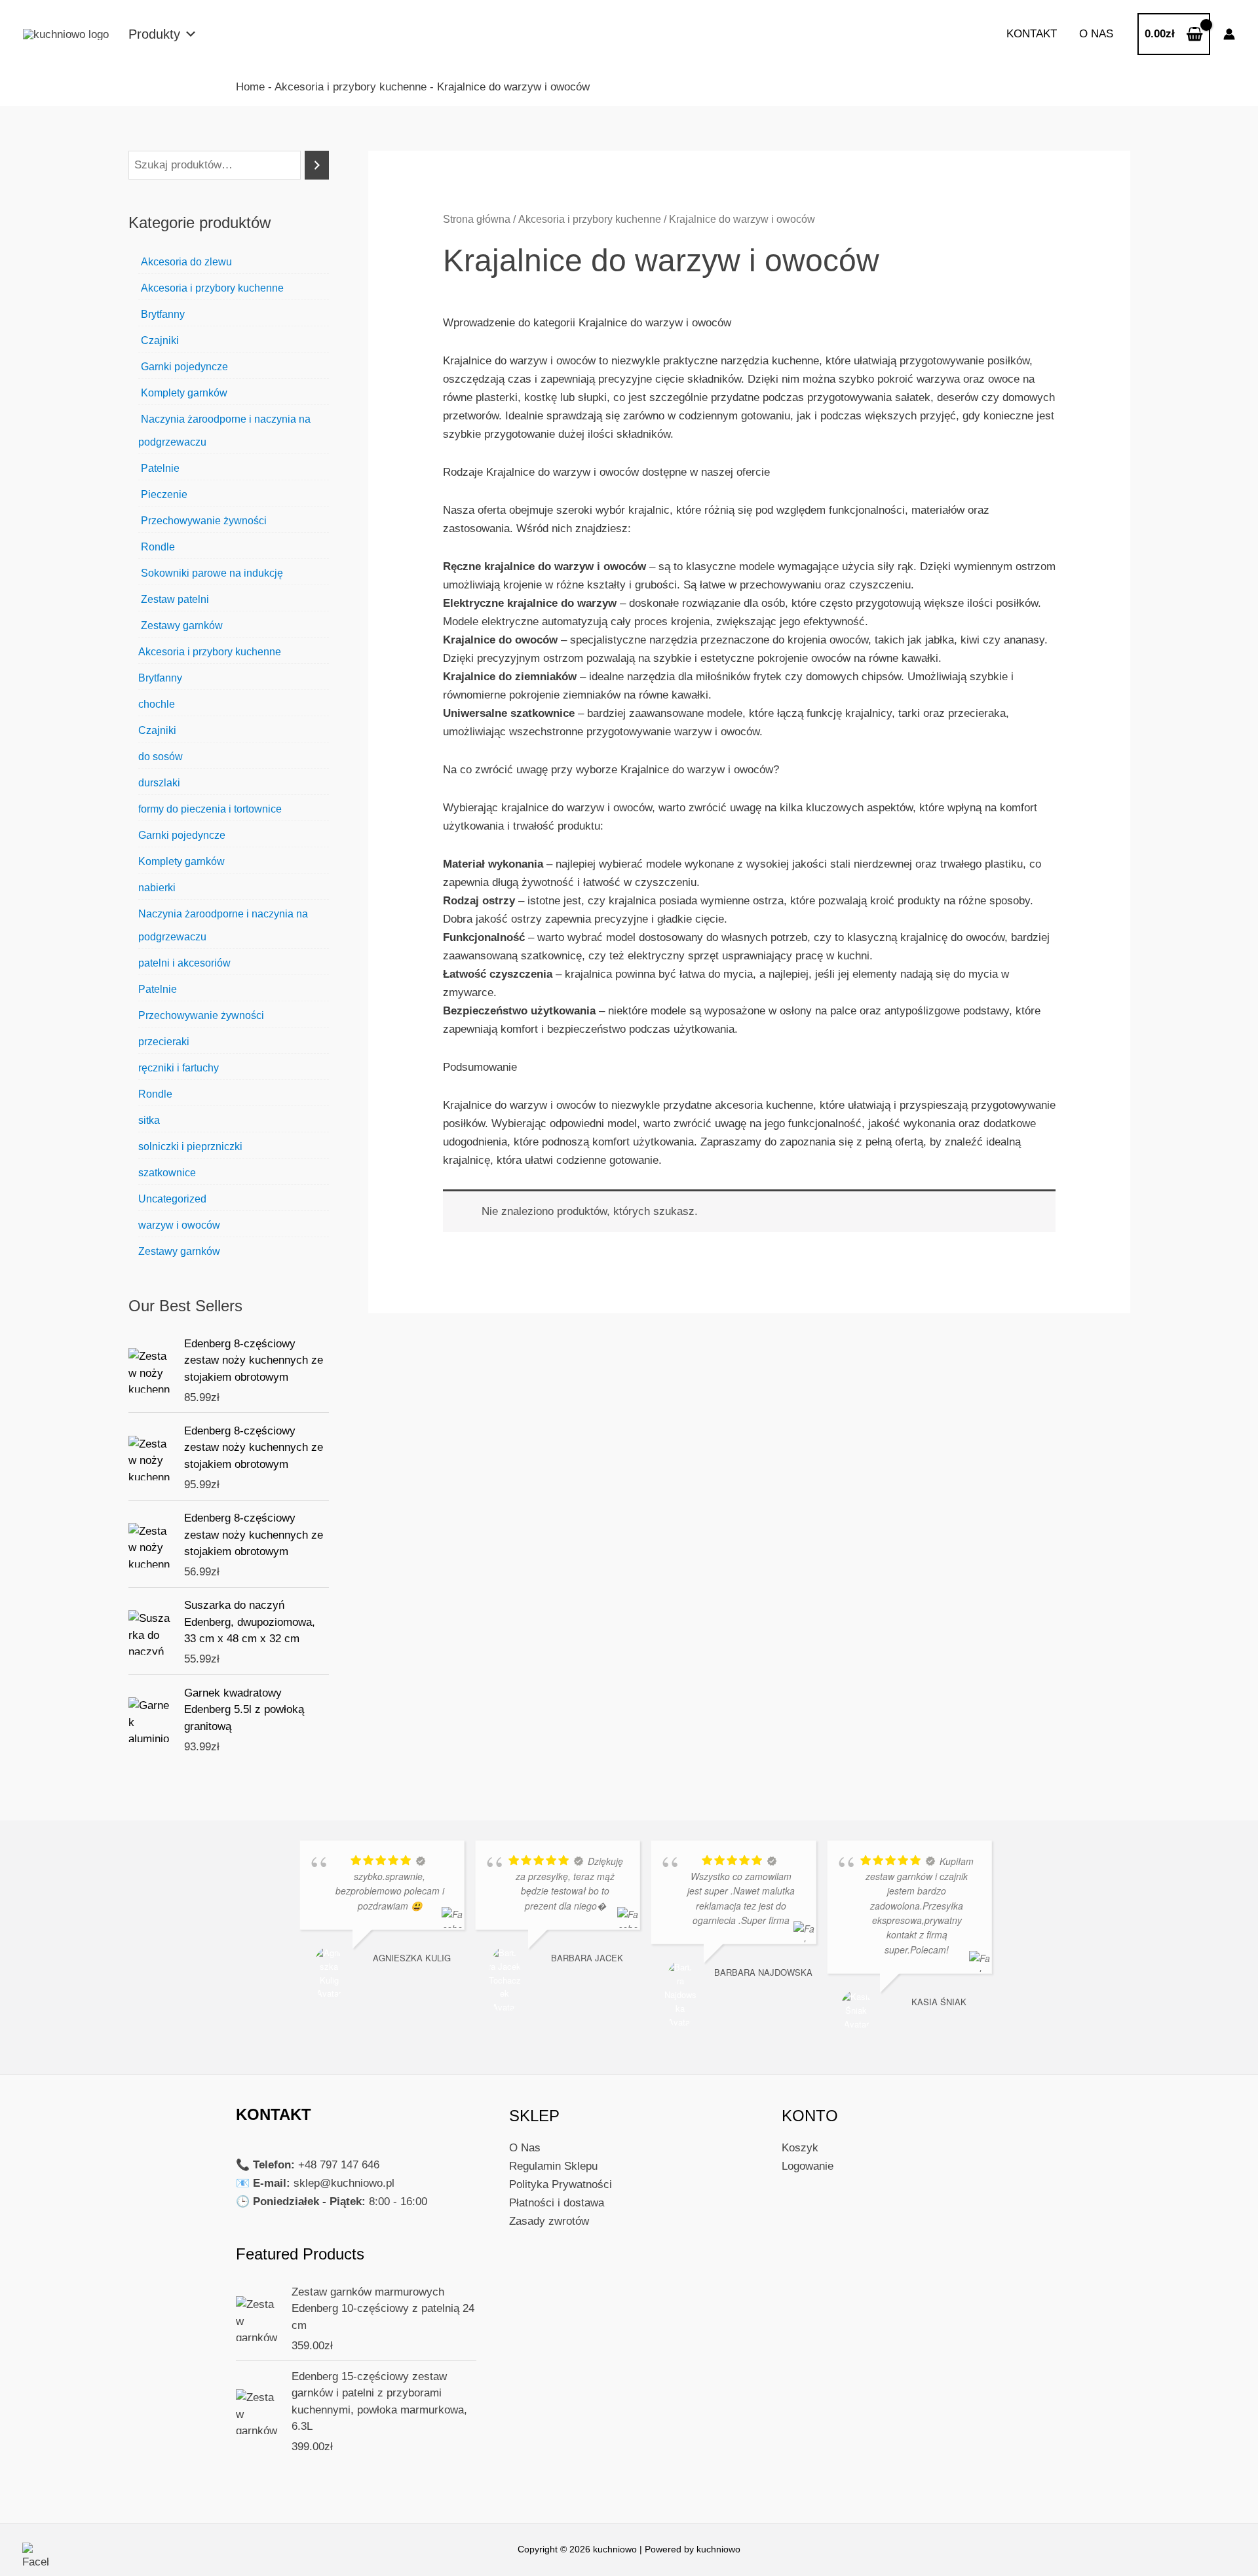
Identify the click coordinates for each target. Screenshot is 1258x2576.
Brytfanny (162, 314)
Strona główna (477, 219)
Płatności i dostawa (557, 2203)
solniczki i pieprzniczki (190, 1146)
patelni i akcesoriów (184, 963)
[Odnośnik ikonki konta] (1229, 34)
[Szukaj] (317, 165)
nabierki (157, 888)
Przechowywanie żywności (202, 521)
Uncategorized (172, 1199)
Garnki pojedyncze (183, 367)
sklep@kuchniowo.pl (344, 2183)
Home (250, 87)
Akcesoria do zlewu (185, 262)
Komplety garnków (183, 393)
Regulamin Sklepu (553, 2166)
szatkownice (167, 1173)
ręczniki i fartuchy (179, 1068)
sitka (149, 1120)
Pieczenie (163, 494)
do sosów (161, 757)
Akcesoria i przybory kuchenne (351, 87)
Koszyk (800, 2148)
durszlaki (159, 783)
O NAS (1096, 34)
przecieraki (164, 1042)
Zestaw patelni (174, 599)
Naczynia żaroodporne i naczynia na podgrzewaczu (224, 431)
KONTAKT (1032, 34)
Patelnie (159, 468)
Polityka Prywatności (561, 2184)
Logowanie (808, 2166)
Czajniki (159, 340)
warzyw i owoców (179, 1225)
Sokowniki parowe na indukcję (211, 573)
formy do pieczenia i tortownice (210, 809)
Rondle (157, 547)
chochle (157, 704)
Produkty (154, 34)
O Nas (525, 2148)
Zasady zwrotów (549, 2221)
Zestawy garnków (181, 625)
